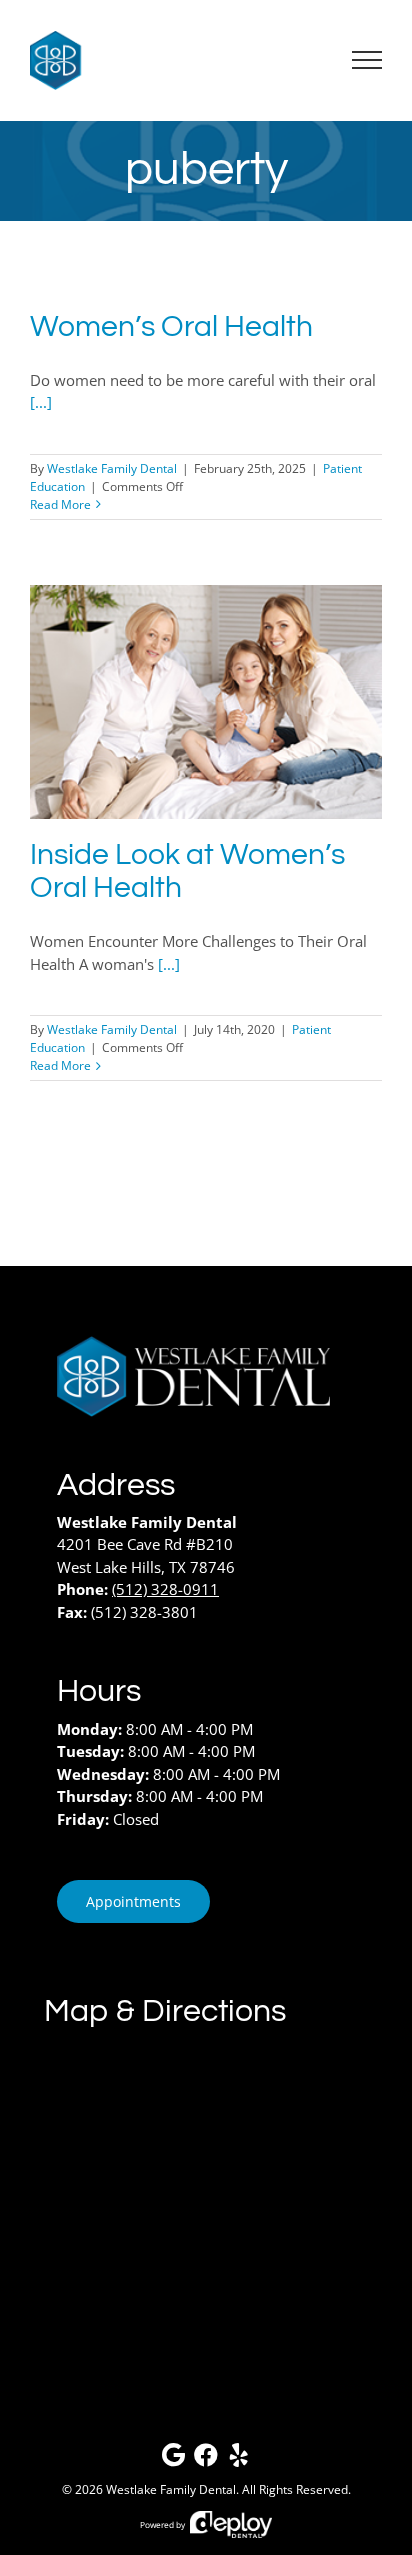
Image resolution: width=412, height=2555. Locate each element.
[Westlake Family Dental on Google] (173, 2459)
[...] (41, 402)
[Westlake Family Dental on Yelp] (239, 2459)
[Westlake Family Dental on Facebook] (206, 2459)
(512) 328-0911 (165, 1589)
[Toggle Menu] (367, 60)
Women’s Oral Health (171, 327)
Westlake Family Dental (112, 468)
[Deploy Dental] (231, 2524)
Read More (60, 504)
